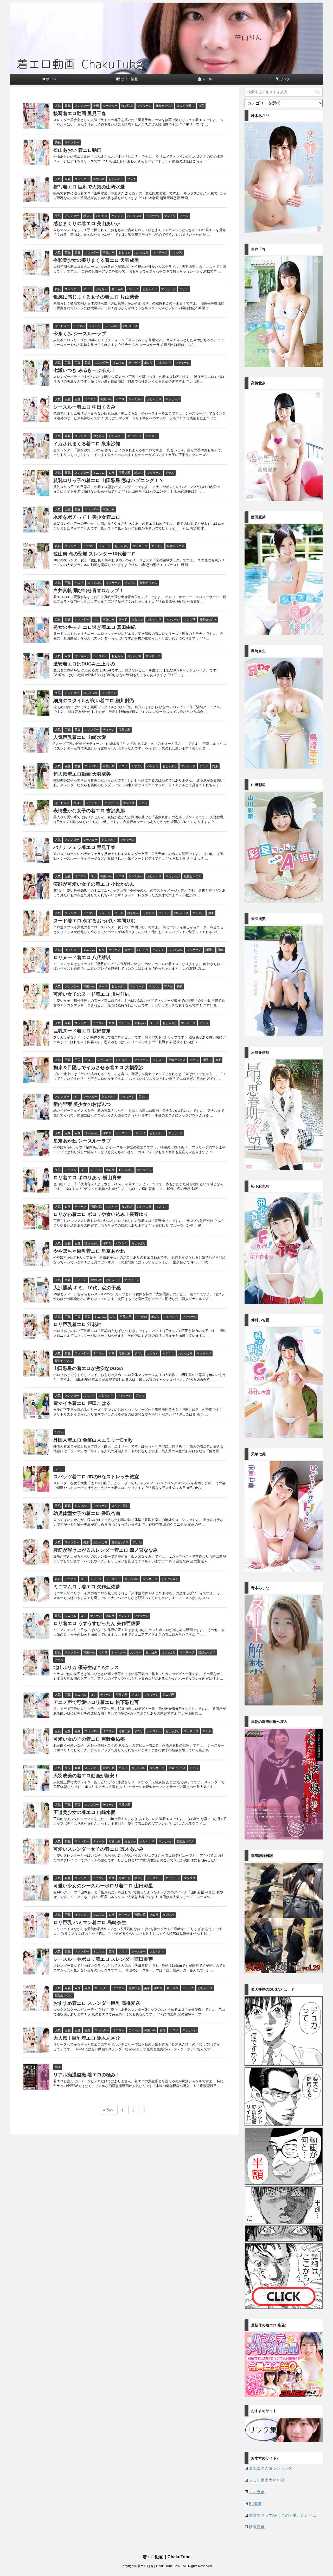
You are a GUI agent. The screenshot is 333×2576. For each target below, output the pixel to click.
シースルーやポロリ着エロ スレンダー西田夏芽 (103, 1959)
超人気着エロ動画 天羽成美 (82, 774)
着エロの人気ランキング (270, 2468)
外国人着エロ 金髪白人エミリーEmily (93, 1440)
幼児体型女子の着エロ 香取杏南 (87, 1513)
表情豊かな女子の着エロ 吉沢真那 (89, 811)
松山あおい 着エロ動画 (77, 150)
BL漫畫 (255, 2504)
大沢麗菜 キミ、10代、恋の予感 (87, 1288)
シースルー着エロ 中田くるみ (84, 407)
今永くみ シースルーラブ (80, 334)
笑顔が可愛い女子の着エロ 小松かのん (94, 884)
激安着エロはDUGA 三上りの (84, 664)
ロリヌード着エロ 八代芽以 (82, 957)
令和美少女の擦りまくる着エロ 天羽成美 (96, 260)
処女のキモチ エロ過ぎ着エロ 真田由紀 (94, 627)
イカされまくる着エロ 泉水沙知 (87, 444)
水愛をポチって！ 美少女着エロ (87, 517)
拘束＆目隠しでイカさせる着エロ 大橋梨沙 (98, 1068)
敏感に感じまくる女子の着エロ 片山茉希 (96, 297)
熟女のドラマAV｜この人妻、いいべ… (283, 2515)
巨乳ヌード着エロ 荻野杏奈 (82, 1031)
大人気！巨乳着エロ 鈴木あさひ (87, 2038)
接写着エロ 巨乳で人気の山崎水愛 (89, 187)
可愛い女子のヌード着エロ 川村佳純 (91, 994)
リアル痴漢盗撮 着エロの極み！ (87, 2075)
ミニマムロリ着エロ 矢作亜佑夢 (87, 1587)
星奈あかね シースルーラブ (82, 1141)
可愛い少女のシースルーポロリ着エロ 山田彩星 (103, 1886)
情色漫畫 (257, 2527)
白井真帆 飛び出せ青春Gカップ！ (89, 591)
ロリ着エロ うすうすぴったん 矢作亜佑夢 (97, 1623)
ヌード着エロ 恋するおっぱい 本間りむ (94, 921)
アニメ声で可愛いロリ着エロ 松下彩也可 (96, 1702)
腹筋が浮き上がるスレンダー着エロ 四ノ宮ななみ (105, 1550)
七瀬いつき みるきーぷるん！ (84, 370)
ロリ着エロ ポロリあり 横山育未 (87, 1178)
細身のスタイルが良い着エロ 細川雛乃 (94, 701)
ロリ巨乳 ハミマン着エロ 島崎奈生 (90, 1923)
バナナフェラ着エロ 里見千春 (84, 847)
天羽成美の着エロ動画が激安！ (86, 1776)
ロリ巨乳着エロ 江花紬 (77, 1324)
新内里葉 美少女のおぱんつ (82, 1104)
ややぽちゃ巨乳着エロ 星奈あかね (89, 1251)
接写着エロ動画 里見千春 (80, 113)
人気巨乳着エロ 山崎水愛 (80, 737)
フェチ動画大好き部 (267, 2480)
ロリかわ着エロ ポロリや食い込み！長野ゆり (101, 1214)
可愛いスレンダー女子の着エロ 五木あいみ (98, 1849)
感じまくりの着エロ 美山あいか (87, 224)
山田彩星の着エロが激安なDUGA (88, 1368)
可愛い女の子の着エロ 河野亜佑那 (89, 1739)
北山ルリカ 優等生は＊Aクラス (86, 1667)
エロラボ (257, 2492)
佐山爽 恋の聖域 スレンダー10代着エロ (95, 554)
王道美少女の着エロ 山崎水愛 (84, 1812)
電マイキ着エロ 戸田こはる (82, 1403)
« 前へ (108, 2110)
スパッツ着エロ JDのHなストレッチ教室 (96, 1477)
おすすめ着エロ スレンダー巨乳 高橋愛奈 (97, 2003)
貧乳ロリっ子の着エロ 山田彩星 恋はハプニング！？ (108, 480)
